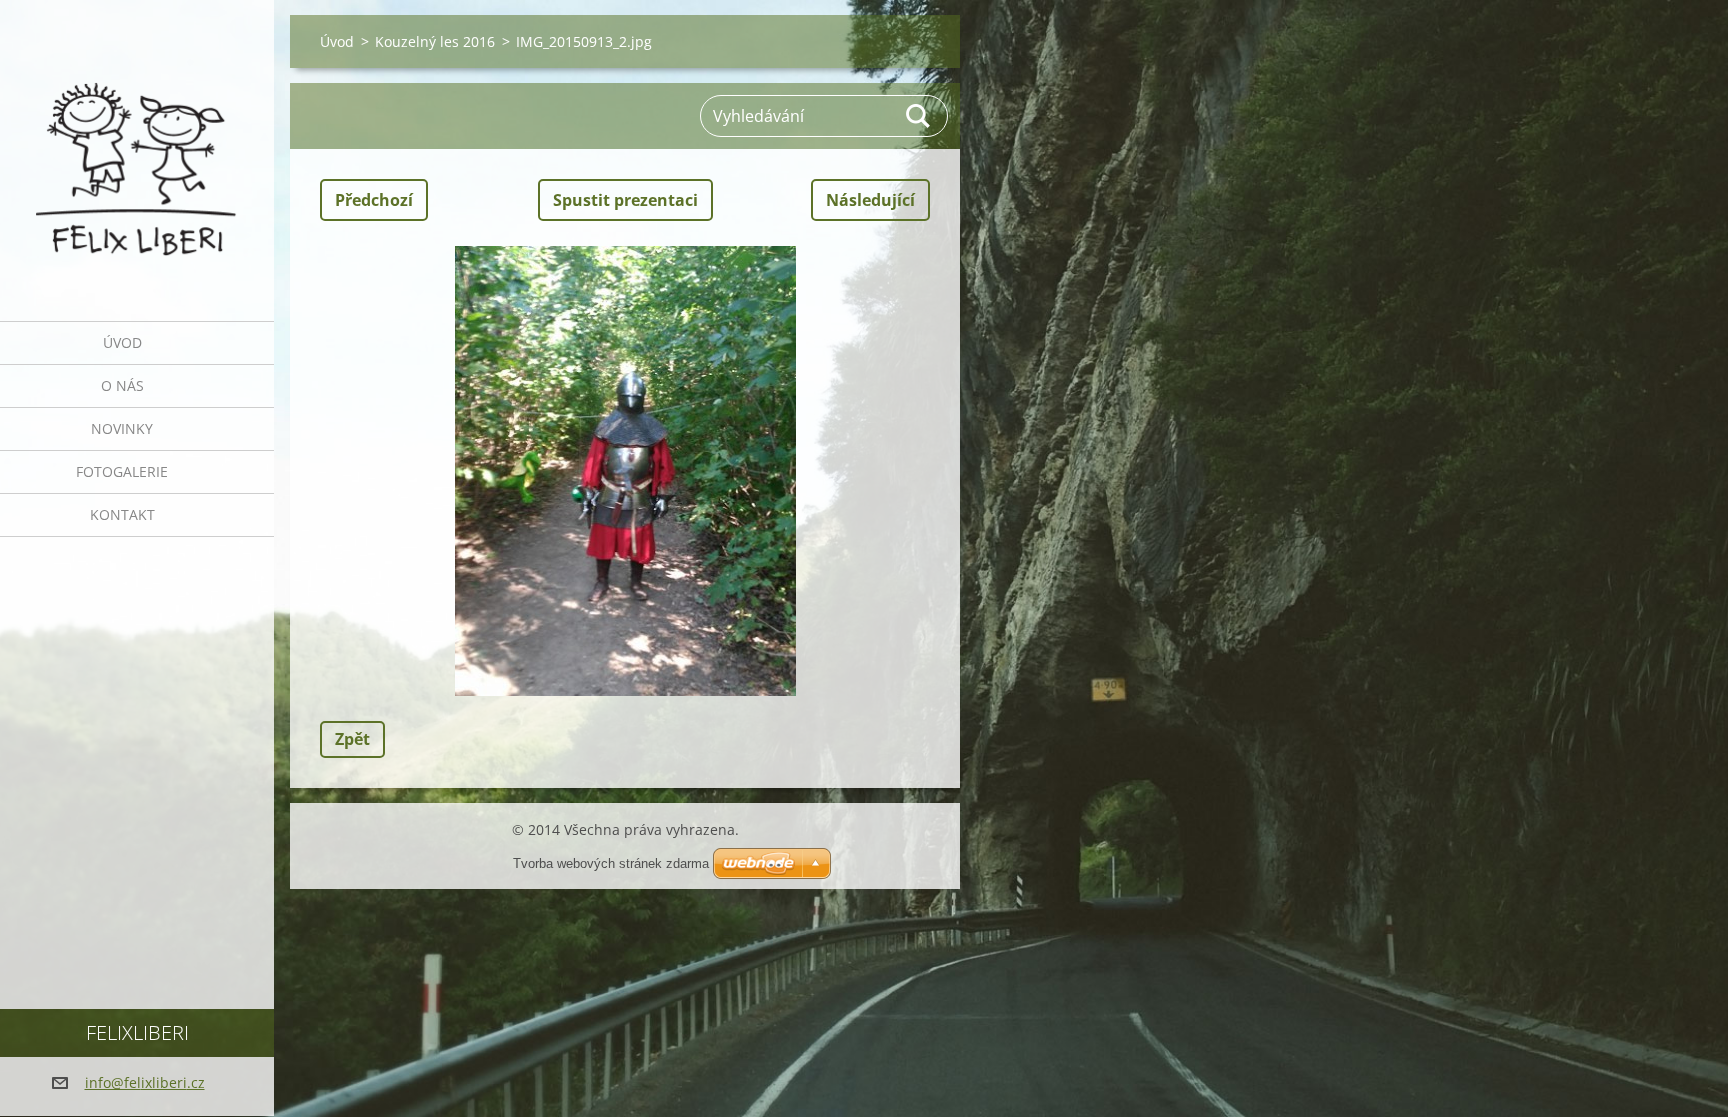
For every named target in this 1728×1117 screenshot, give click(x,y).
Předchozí (374, 200)
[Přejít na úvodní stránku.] (137, 148)
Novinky (122, 428)
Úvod (122, 342)
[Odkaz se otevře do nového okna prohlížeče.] (625, 471)
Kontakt (122, 514)
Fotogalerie (122, 471)
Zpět (352, 739)
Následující (870, 200)
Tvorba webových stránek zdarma (611, 863)
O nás (122, 385)
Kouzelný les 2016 (435, 41)
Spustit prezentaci (625, 200)
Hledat (919, 116)
